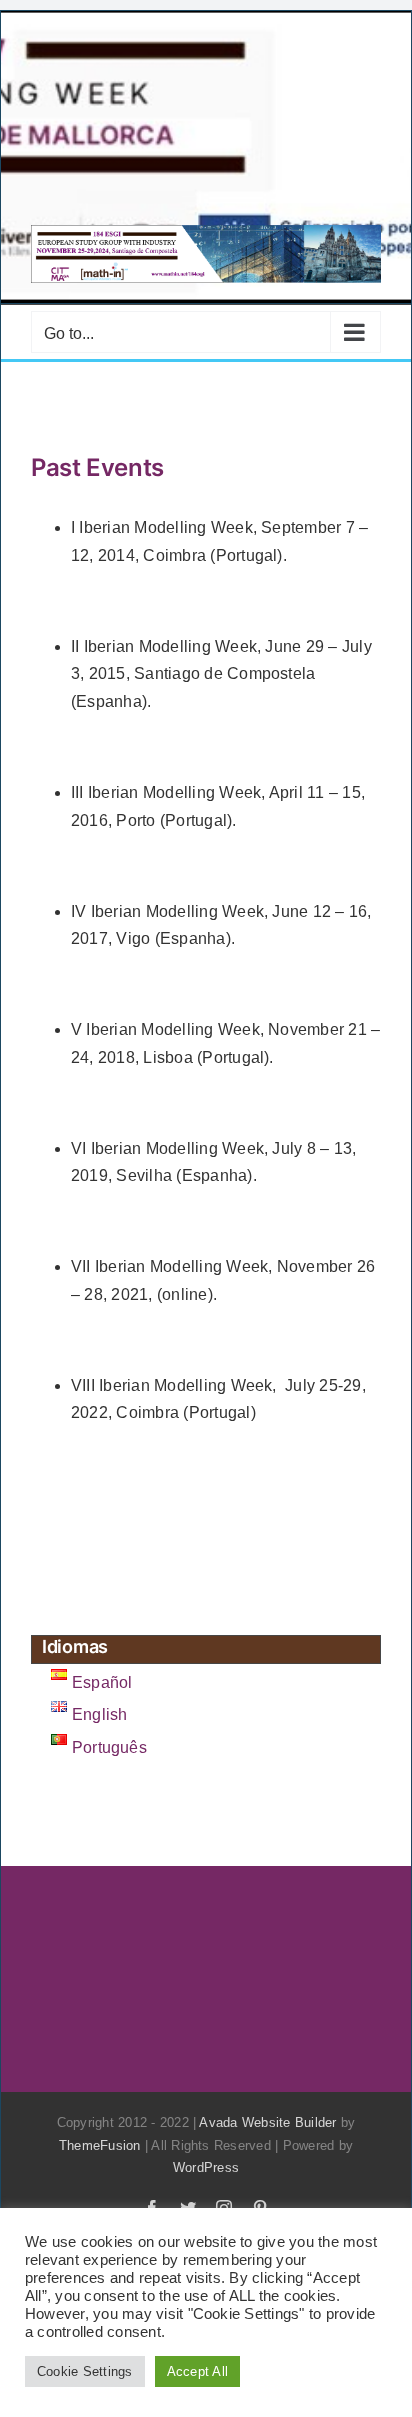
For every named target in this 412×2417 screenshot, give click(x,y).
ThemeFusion (100, 2145)
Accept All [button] (197, 2371)
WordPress (206, 2167)
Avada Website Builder (267, 2122)
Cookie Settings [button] (85, 2371)
